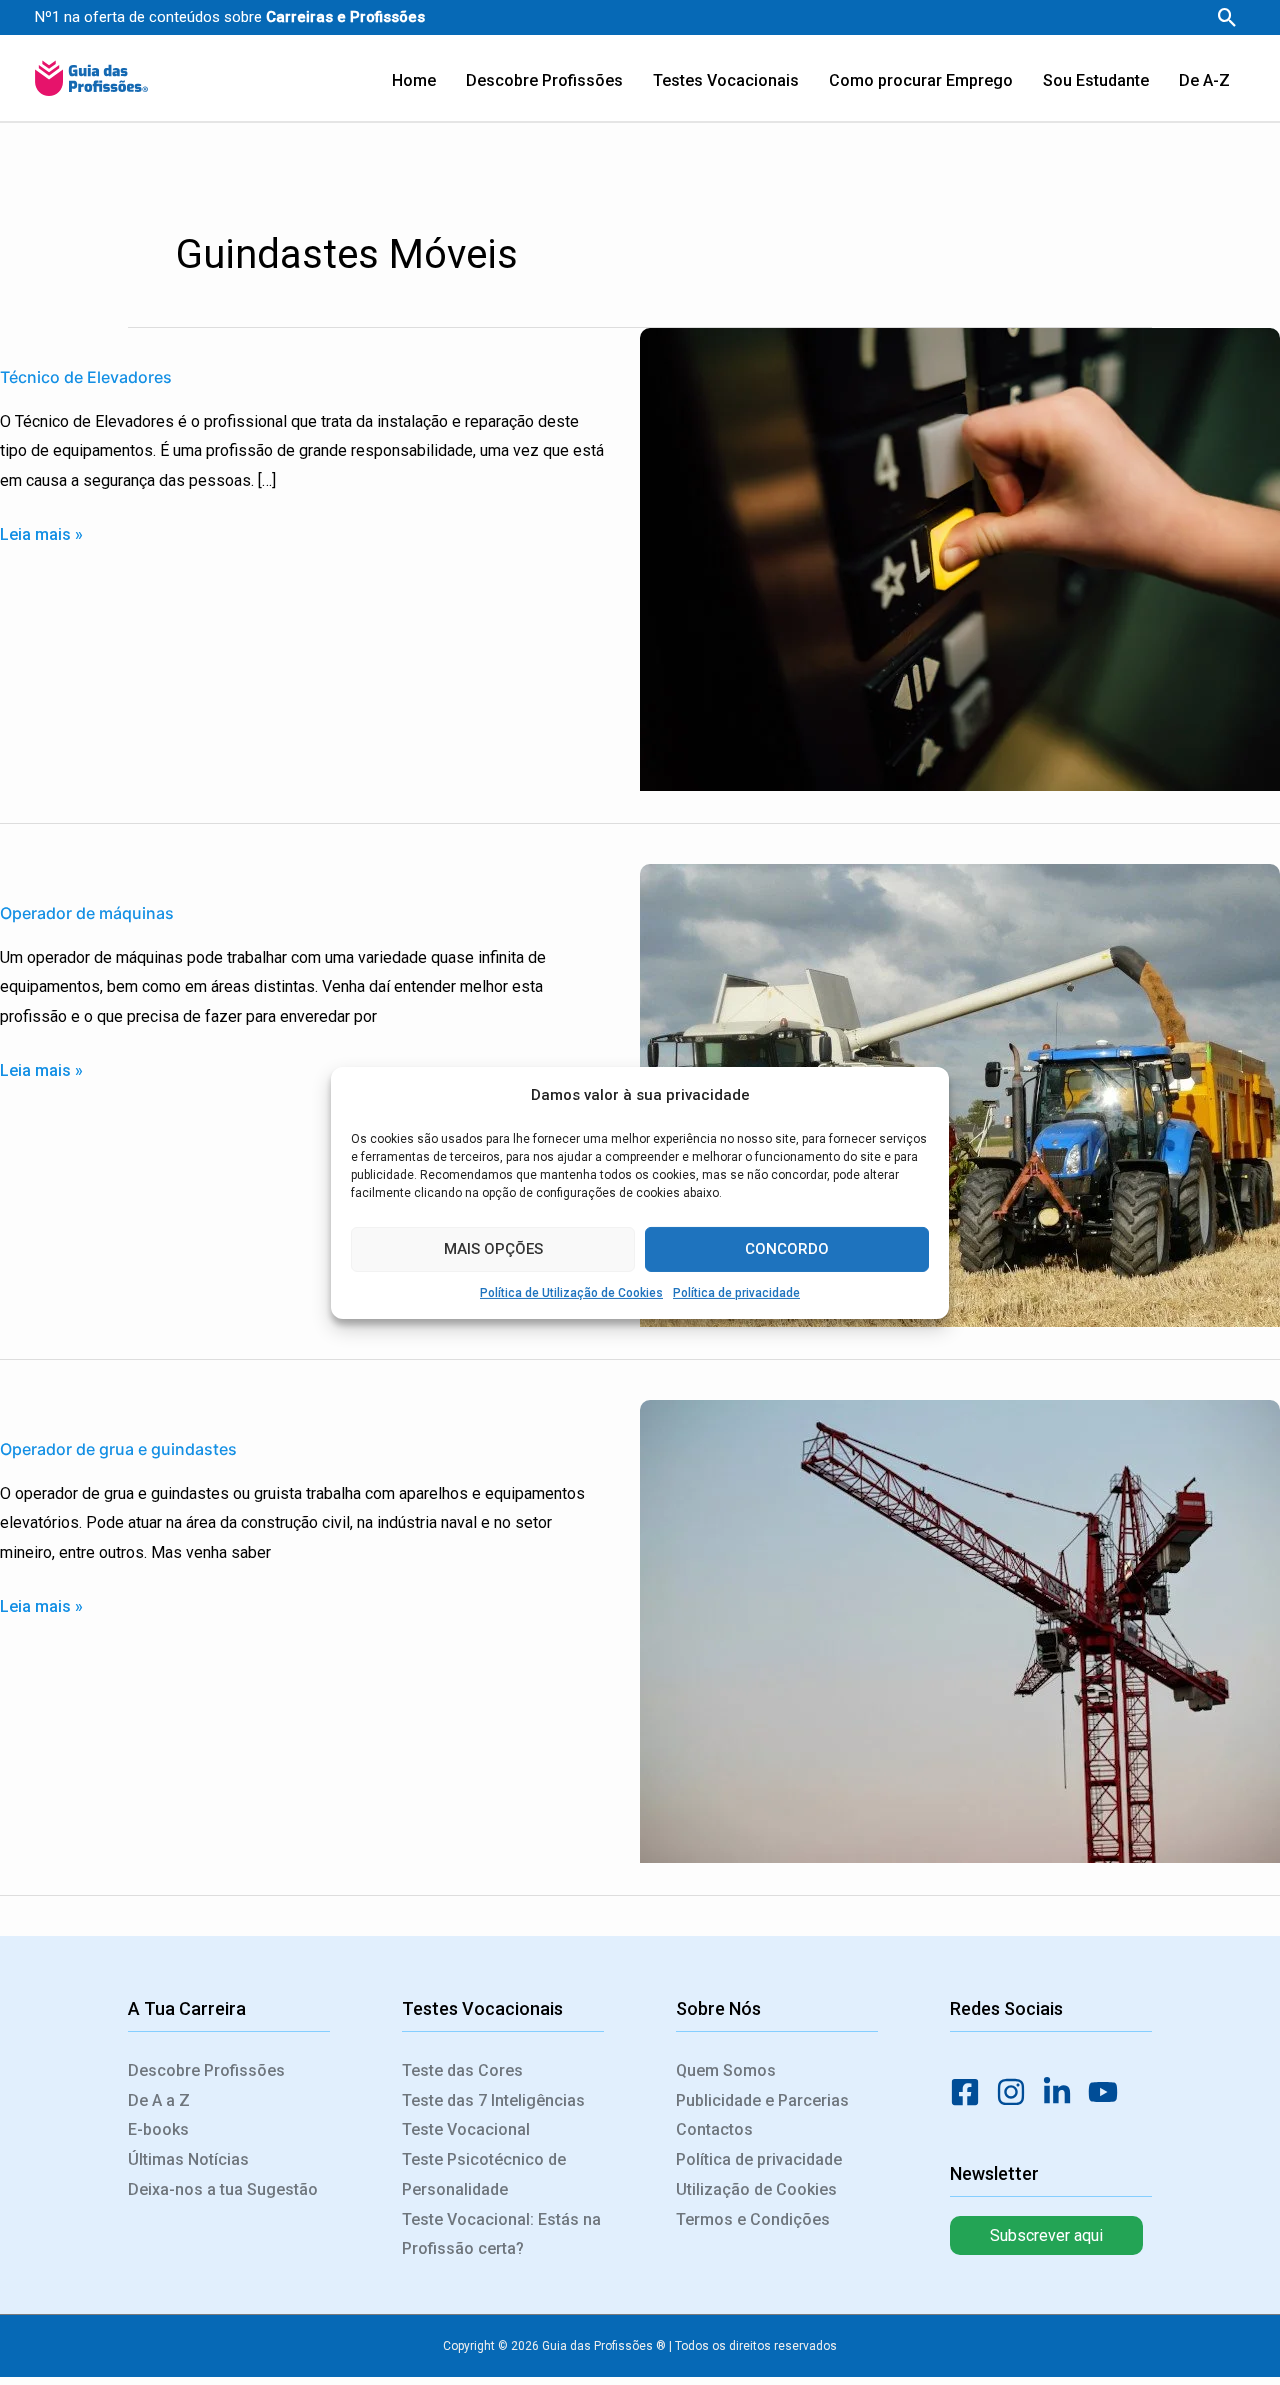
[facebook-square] (971, 2092)
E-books (158, 2129)
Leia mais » (41, 532)
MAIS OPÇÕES (493, 1249)
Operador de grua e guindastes (118, 1449)
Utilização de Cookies (756, 2189)
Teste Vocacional (466, 2129)
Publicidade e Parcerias (762, 2100)
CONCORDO (787, 1249)
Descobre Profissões (206, 2070)
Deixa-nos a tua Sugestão (223, 2189)
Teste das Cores (462, 2070)
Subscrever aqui (1046, 2235)
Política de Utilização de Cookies (571, 1292)
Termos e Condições (753, 2219)
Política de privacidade (736, 1292)
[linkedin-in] (1063, 2092)
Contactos (714, 2129)
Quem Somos (726, 2070)
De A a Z (159, 2100)
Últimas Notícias (188, 2159)
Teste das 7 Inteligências (493, 2100)
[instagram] (1017, 2092)
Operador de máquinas (87, 913)
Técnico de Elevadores (86, 377)
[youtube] (1109, 2092)
